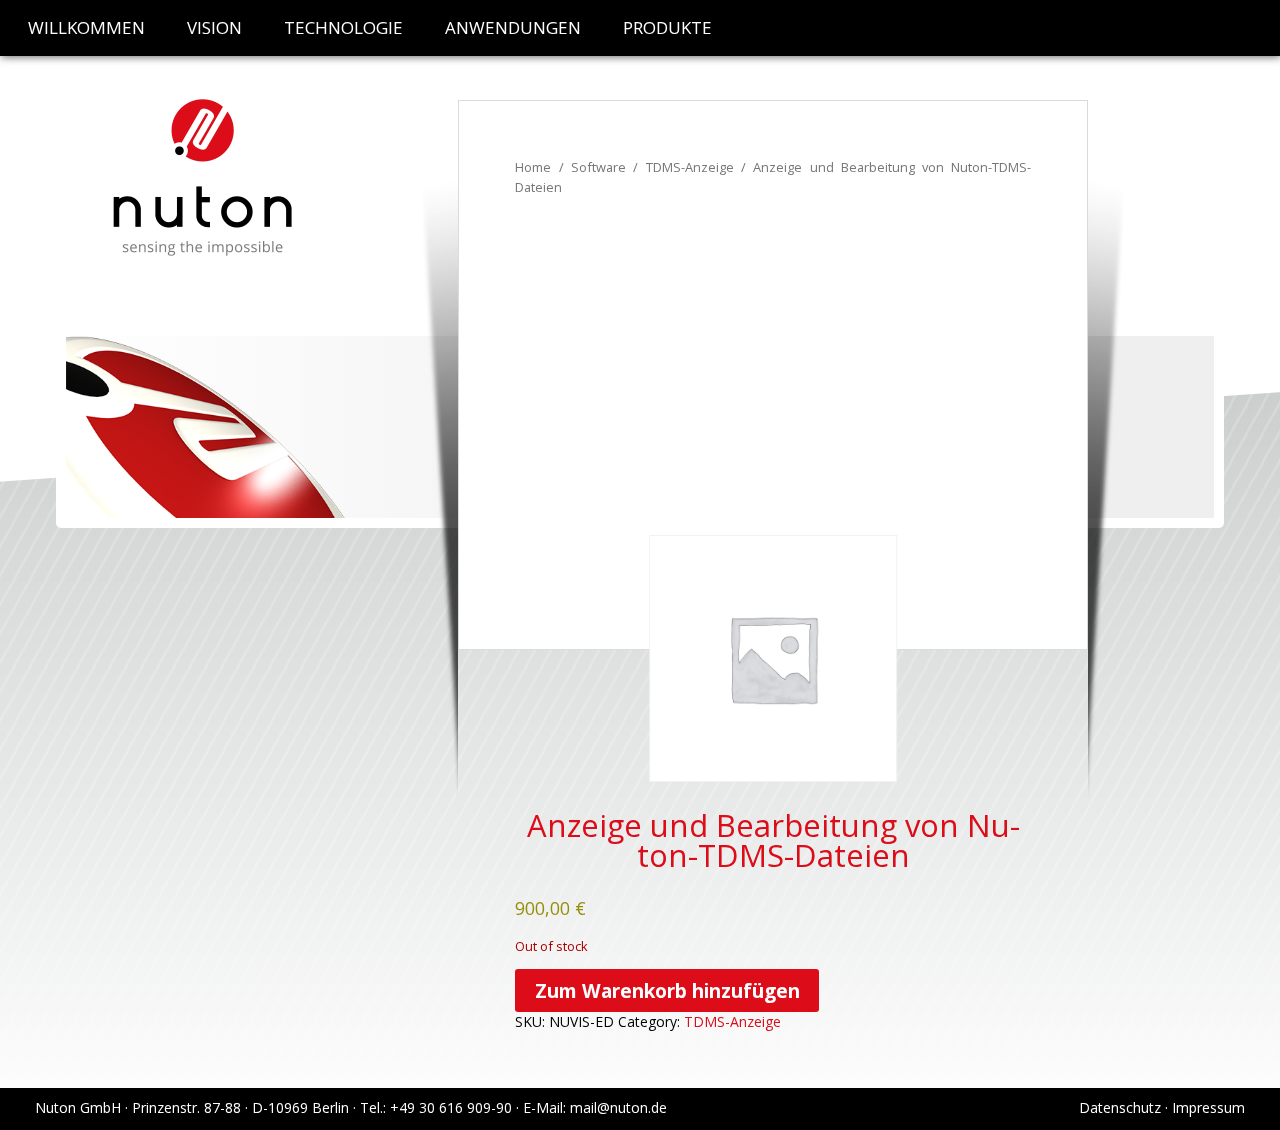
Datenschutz (1120, 1107)
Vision (214, 27)
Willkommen (86, 27)
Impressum (1208, 1107)
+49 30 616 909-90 (451, 1107)
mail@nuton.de (618, 1107)
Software (598, 167)
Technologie (343, 27)
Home (533, 167)
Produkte (667, 27)
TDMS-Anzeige (690, 167)
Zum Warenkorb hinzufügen (667, 990)
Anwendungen (513, 27)
